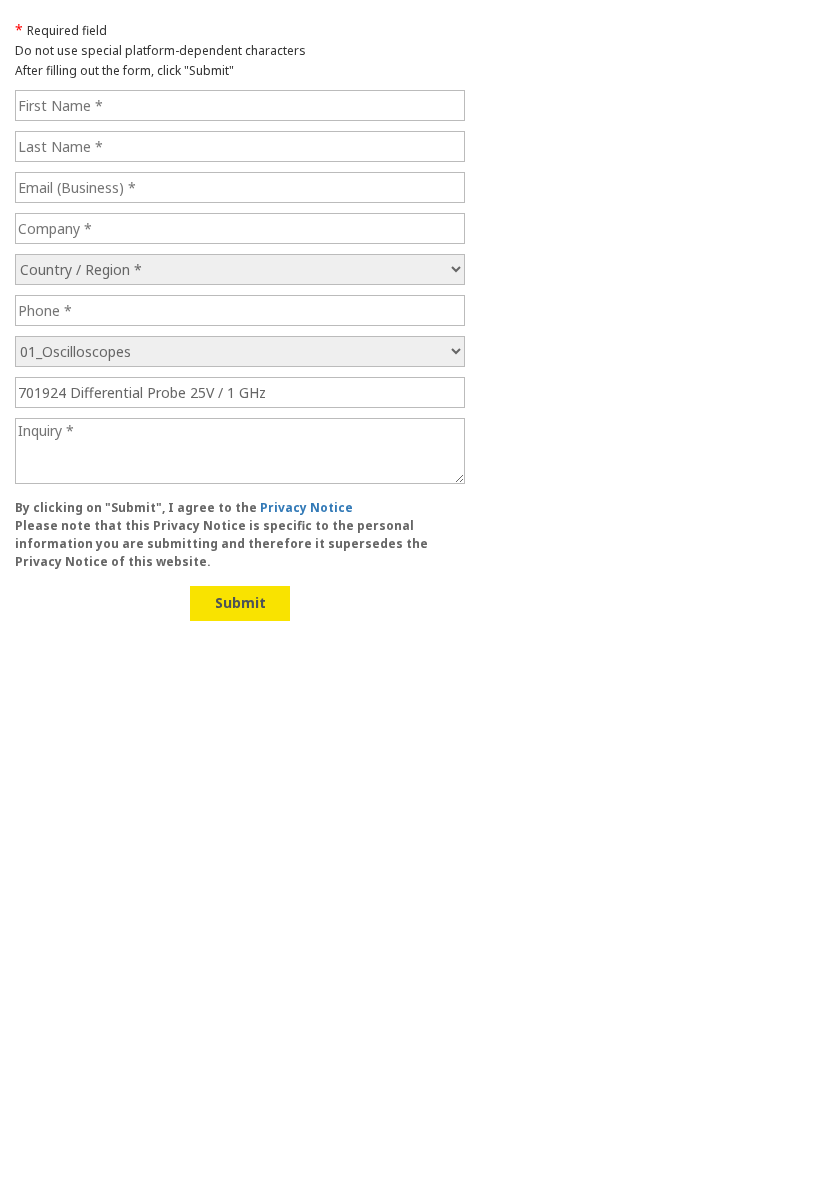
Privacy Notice (306, 507)
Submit (240, 602)
